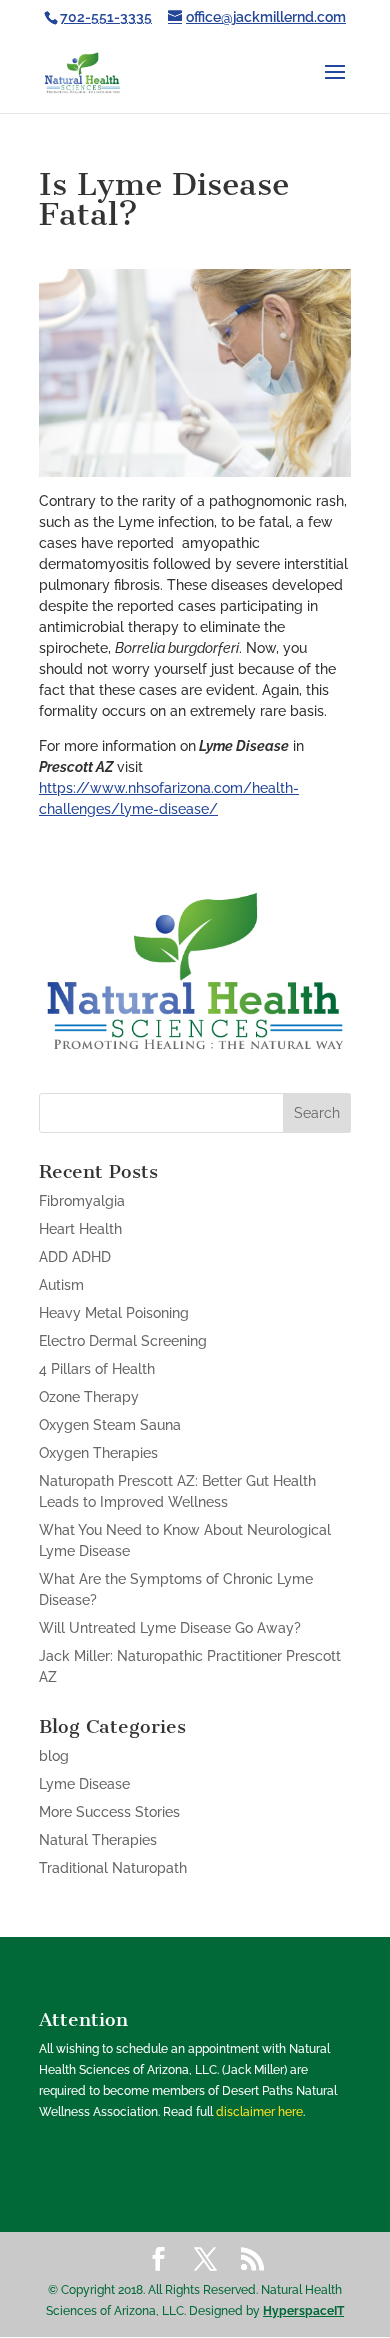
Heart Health (80, 1229)
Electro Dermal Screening (123, 1341)
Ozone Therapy (89, 1397)
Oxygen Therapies (98, 1453)
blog (54, 1756)
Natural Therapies (98, 1840)
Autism (61, 1285)
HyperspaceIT (303, 2311)
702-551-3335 (106, 17)
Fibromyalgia (82, 1201)
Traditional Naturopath (113, 1868)
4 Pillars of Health (97, 1369)
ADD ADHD (75, 1257)
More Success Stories (109, 1812)
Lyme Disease (84, 1784)
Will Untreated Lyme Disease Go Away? (170, 1628)
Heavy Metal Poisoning (114, 1313)
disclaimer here (259, 2112)
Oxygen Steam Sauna (110, 1425)
